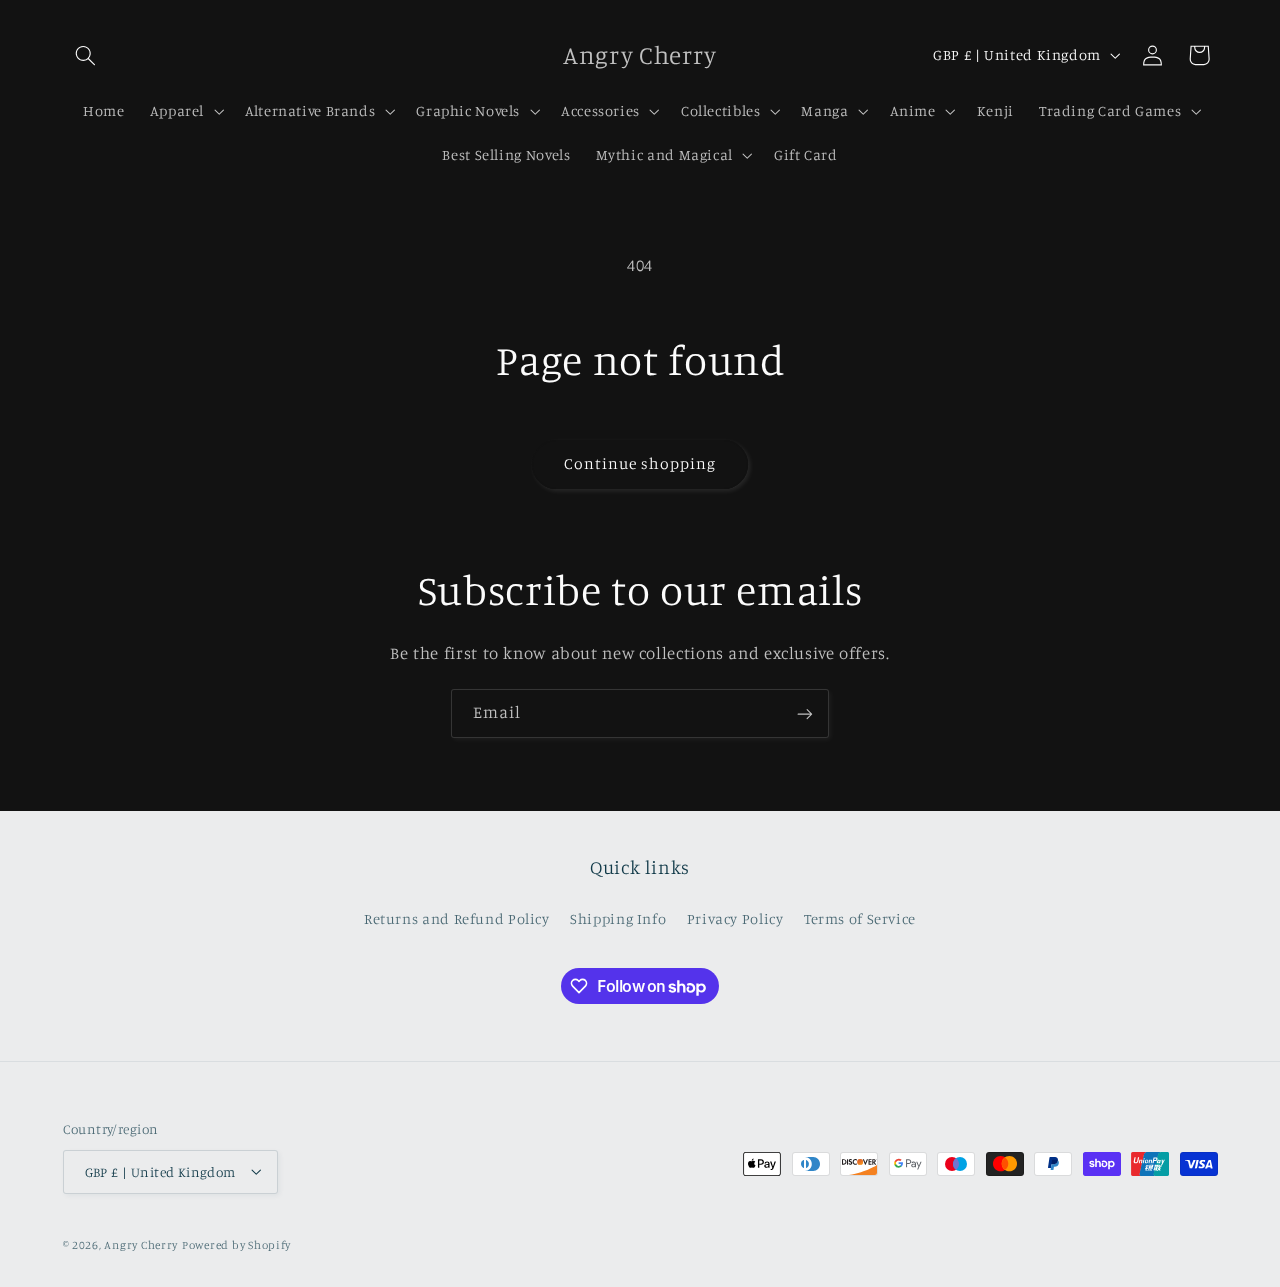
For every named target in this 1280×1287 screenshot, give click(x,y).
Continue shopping (640, 463)
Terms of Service (860, 917)
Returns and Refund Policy (457, 917)
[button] (86, 55)
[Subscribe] (805, 713)
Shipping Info (618, 917)
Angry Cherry (141, 1244)
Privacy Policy (735, 917)
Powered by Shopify (236, 1244)
